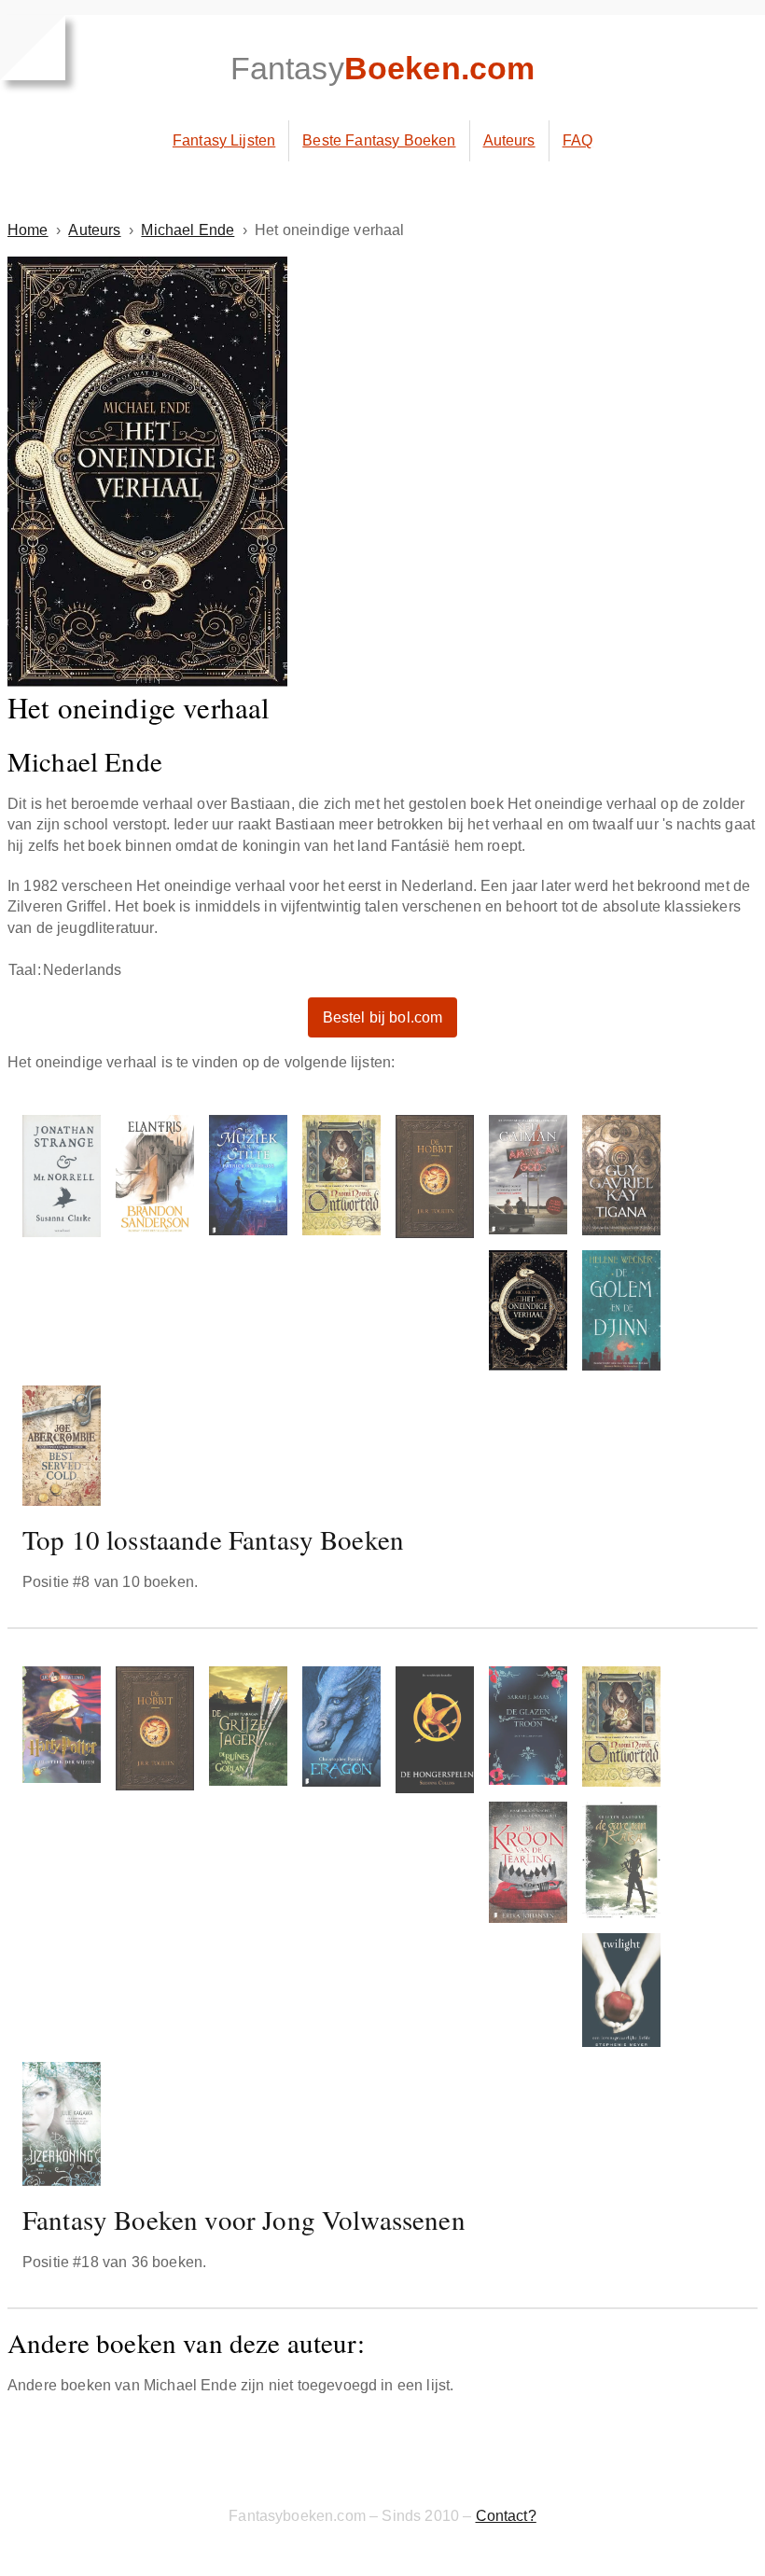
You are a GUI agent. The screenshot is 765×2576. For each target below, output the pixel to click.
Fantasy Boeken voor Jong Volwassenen (244, 2219)
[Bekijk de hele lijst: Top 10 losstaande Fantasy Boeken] (382, 1314)
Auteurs (509, 140)
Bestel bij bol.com (383, 1017)
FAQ (577, 140)
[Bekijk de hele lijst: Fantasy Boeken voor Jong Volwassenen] (382, 1930)
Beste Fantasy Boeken (379, 140)
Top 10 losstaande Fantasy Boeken (213, 1539)
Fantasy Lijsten (224, 140)
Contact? (506, 2516)
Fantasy (383, 68)
